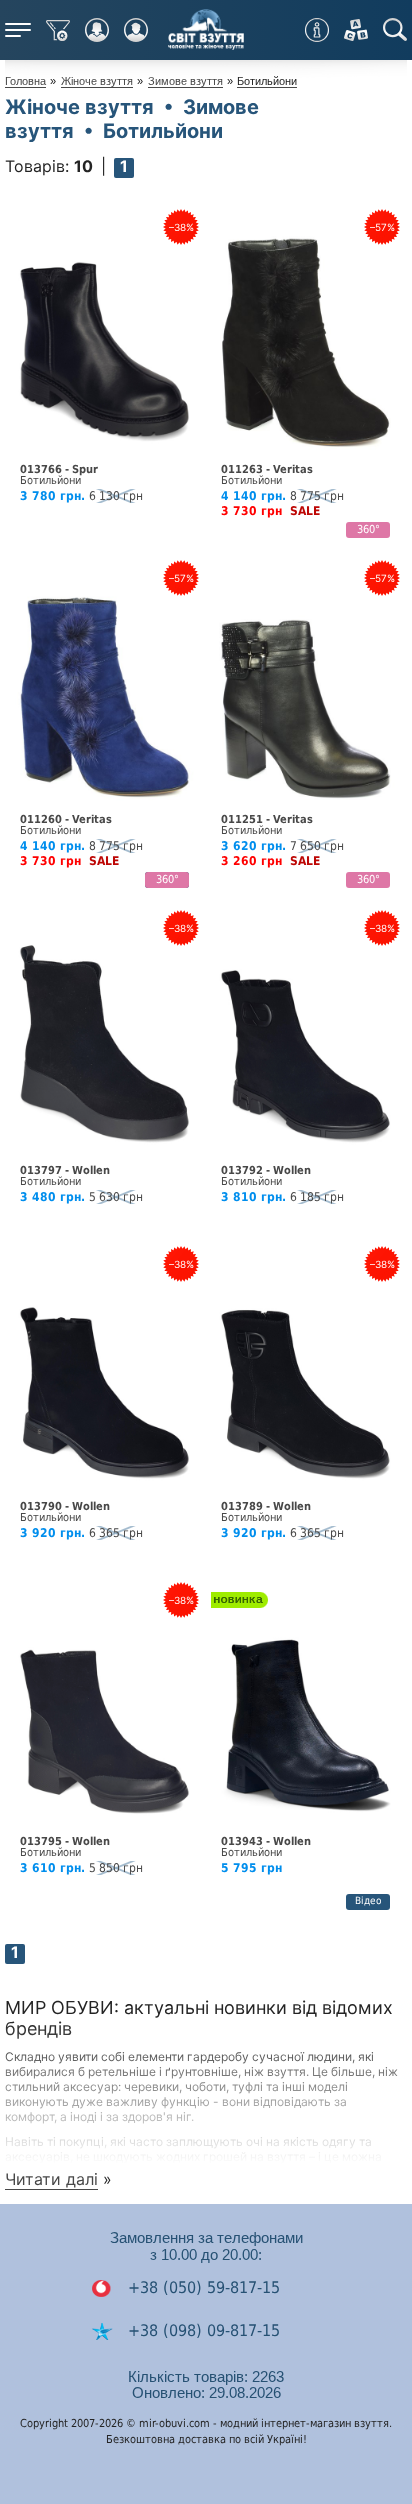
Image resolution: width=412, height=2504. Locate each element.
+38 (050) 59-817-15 (201, 2287)
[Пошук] (395, 30)
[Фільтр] (58, 30)
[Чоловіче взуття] (136, 30)
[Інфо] (317, 30)
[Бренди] (356, 30)
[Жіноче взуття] (97, 30)
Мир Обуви (206, 30)
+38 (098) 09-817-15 (201, 2330)
